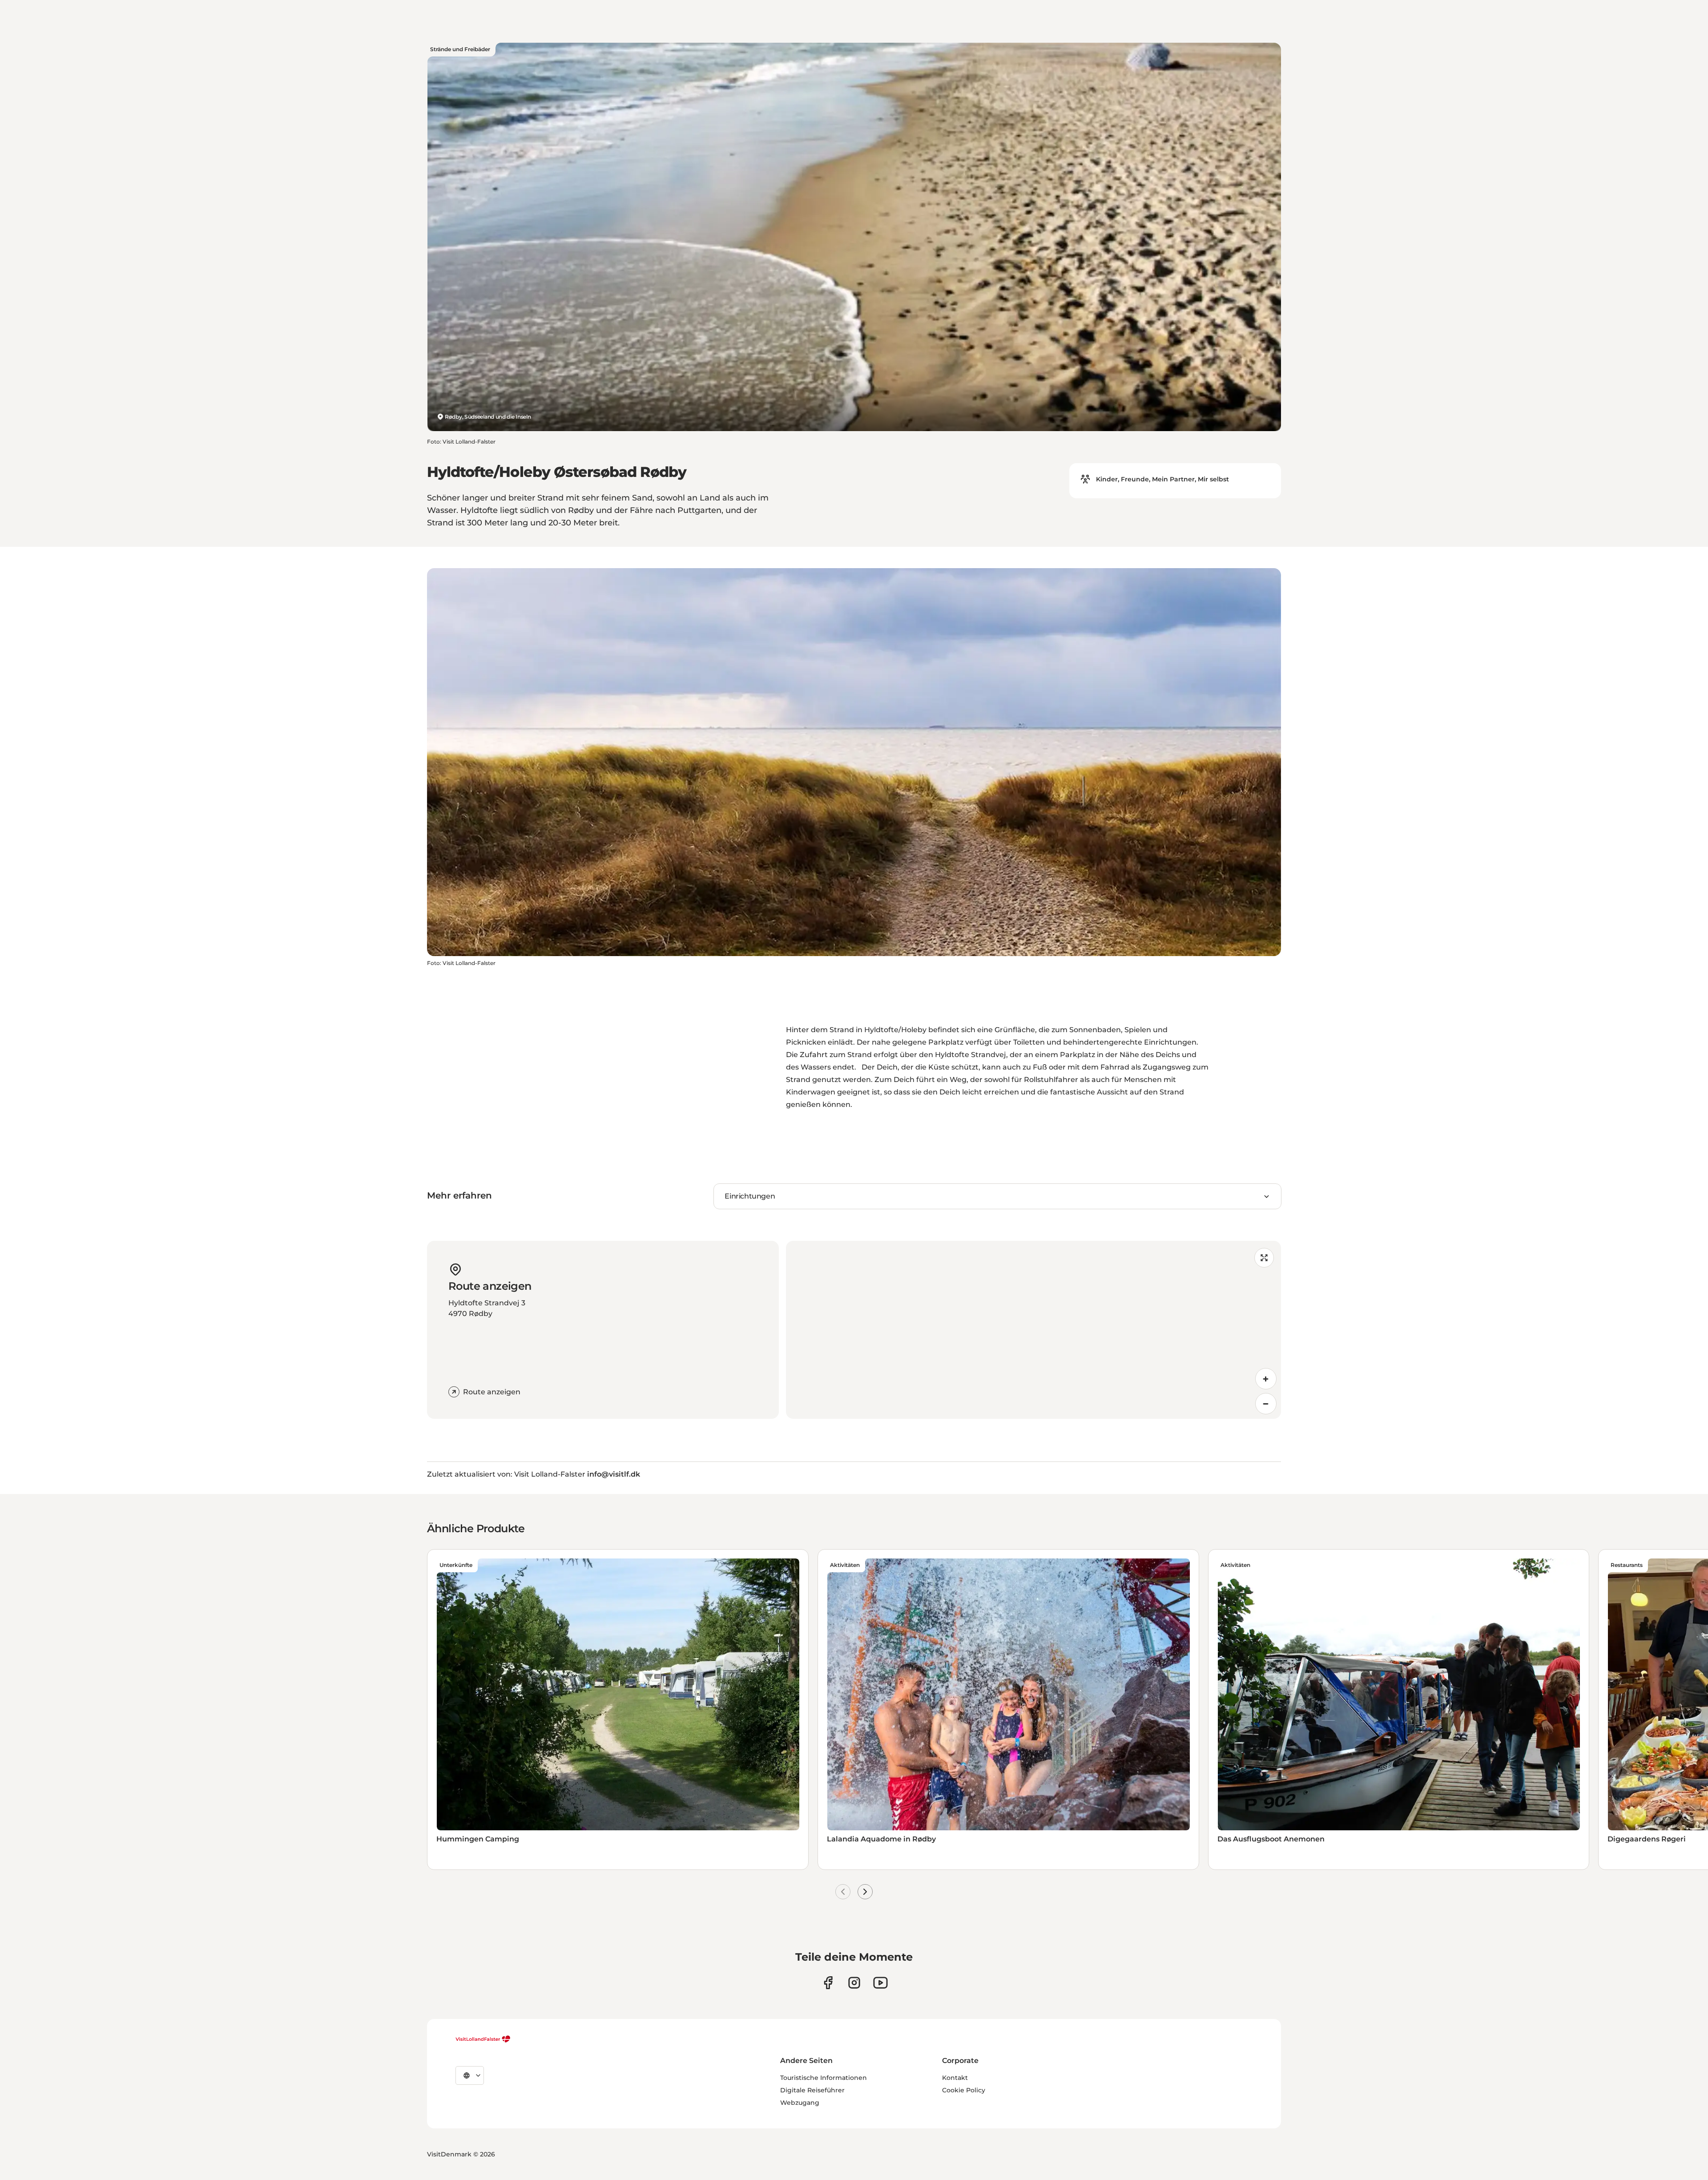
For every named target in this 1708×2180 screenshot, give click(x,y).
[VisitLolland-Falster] (483, 2039)
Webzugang (800, 2103)
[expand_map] (1264, 1258)
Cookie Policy (964, 2090)
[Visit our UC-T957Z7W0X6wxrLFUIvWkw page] (880, 1983)
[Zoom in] (1266, 1379)
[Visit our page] (828, 1983)
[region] (1033, 1330)
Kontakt (955, 2078)
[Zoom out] (1266, 1404)
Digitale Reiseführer (812, 2090)
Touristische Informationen (824, 2078)
